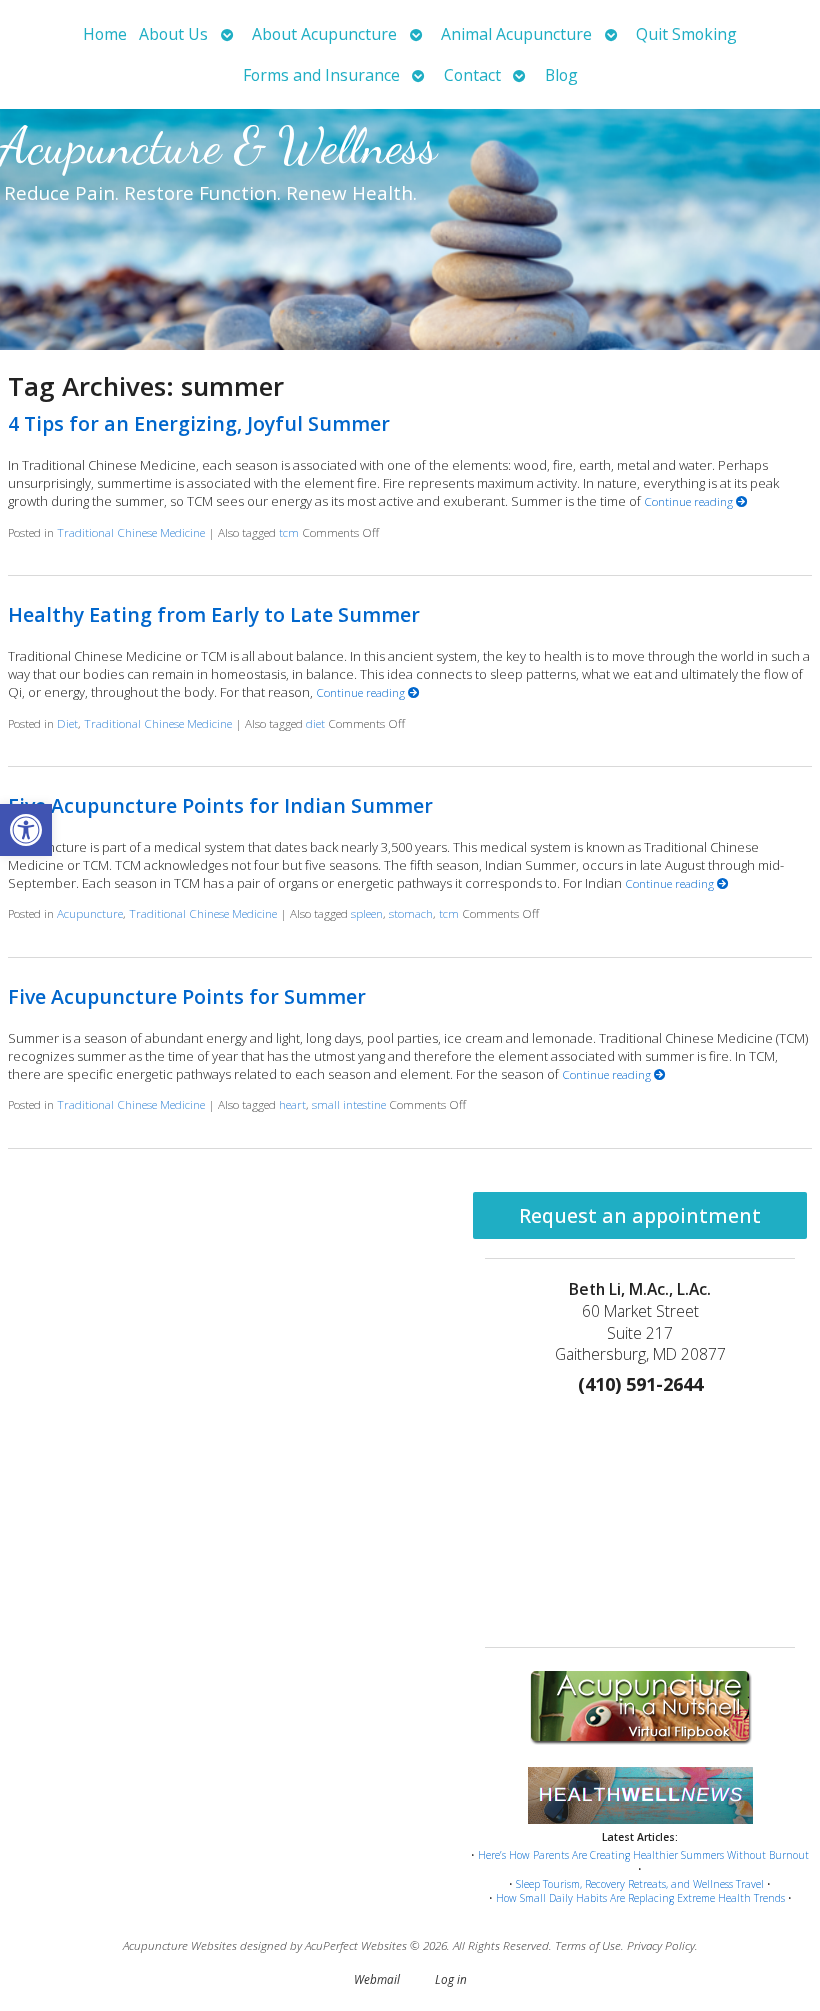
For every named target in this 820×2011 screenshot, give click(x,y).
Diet (67, 723)
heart (292, 1104)
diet (315, 723)
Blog (561, 75)
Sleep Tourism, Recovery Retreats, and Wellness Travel (640, 1884)
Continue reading (690, 501)
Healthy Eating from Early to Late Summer (214, 614)
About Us (173, 34)
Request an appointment (640, 1215)
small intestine (349, 1104)
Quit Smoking (686, 34)
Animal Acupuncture (516, 34)
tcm (289, 532)
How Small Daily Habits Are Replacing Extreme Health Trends (640, 1898)
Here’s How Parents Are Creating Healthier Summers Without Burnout (643, 1855)
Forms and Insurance (321, 75)
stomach (411, 913)
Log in (451, 1979)
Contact (472, 75)
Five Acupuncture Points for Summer (187, 996)
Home (105, 34)
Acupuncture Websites (180, 1945)
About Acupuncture (324, 34)
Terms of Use (588, 1945)
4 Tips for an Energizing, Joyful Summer (199, 423)
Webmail (377, 1979)
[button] (26, 830)
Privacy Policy (661, 1945)
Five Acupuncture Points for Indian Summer (220, 805)
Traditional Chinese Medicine (131, 532)
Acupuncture (90, 913)
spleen (367, 913)
